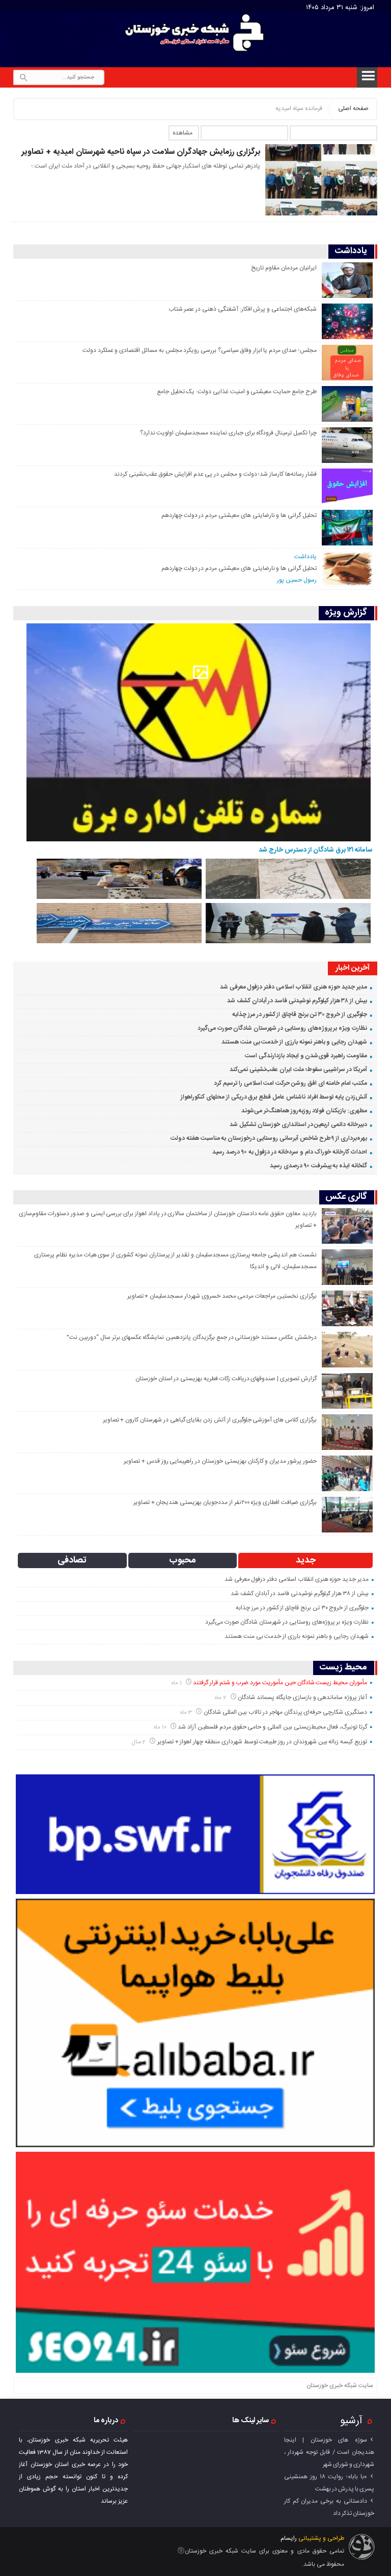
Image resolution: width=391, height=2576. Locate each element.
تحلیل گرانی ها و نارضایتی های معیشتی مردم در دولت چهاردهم (239, 515)
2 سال (140, 1742)
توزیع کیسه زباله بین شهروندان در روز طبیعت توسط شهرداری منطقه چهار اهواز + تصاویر (262, 1742)
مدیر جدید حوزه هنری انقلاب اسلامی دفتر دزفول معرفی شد (294, 987)
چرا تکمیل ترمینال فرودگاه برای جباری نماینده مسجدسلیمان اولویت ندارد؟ (228, 433)
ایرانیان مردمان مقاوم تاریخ (284, 268)
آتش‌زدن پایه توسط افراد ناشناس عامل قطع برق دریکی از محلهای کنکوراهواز (274, 1097)
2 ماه (221, 1698)
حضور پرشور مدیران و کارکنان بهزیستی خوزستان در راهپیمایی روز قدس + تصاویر (220, 1461)
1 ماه (177, 1683)
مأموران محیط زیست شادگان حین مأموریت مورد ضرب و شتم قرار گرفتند (280, 1683)
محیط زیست (343, 1668)
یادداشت (351, 251)
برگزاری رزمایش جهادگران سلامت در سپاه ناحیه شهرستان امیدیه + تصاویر (141, 152)
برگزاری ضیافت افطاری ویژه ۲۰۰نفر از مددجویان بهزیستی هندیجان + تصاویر (225, 1502)
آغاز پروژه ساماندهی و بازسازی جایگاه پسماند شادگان (302, 1697)
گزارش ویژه (346, 613)
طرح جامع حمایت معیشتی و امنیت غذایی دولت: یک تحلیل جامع (237, 392)
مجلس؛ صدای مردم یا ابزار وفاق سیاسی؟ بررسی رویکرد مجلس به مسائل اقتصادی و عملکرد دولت (200, 350)
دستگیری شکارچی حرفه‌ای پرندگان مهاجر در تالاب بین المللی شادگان (285, 1712)
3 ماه (187, 1712)
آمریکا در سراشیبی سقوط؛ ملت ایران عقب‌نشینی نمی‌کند (298, 1070)
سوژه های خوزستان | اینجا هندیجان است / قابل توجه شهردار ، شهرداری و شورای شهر (329, 2452)
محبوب (183, 1560)
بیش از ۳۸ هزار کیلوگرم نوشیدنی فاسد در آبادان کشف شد (297, 1001)
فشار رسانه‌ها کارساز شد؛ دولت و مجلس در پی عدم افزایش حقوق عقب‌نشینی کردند (215, 474)
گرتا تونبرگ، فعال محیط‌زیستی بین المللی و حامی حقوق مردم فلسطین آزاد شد (272, 1727)
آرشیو (351, 2421)
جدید (306, 1560)
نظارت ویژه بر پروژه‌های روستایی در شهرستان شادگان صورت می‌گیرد (282, 1028)
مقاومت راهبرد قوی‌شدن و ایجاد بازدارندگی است (306, 1056)
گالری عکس (346, 1197)
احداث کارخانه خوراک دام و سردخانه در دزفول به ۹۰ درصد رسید (290, 1152)
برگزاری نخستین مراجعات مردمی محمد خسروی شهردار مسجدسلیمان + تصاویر (222, 1296)
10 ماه (161, 1727)
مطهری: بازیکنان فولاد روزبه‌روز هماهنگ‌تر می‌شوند (304, 1111)
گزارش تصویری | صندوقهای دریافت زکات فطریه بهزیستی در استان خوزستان (226, 1379)
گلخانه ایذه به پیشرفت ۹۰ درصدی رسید (318, 1166)
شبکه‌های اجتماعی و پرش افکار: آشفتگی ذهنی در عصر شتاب (243, 309)
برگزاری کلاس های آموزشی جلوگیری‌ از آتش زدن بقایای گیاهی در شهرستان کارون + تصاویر (210, 1420)
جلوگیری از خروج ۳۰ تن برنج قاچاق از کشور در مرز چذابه (300, 1015)
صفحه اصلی (353, 108)
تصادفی (72, 1560)
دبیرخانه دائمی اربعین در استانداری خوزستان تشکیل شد (298, 1125)
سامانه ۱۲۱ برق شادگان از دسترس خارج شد (316, 850)
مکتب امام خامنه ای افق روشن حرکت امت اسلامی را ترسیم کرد (290, 1083)
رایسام (289, 2538)
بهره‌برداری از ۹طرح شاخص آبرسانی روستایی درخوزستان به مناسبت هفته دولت (269, 1138)
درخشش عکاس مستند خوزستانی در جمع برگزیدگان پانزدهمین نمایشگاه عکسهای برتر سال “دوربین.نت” (192, 1337)
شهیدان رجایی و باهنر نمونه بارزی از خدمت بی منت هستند (294, 1042)
